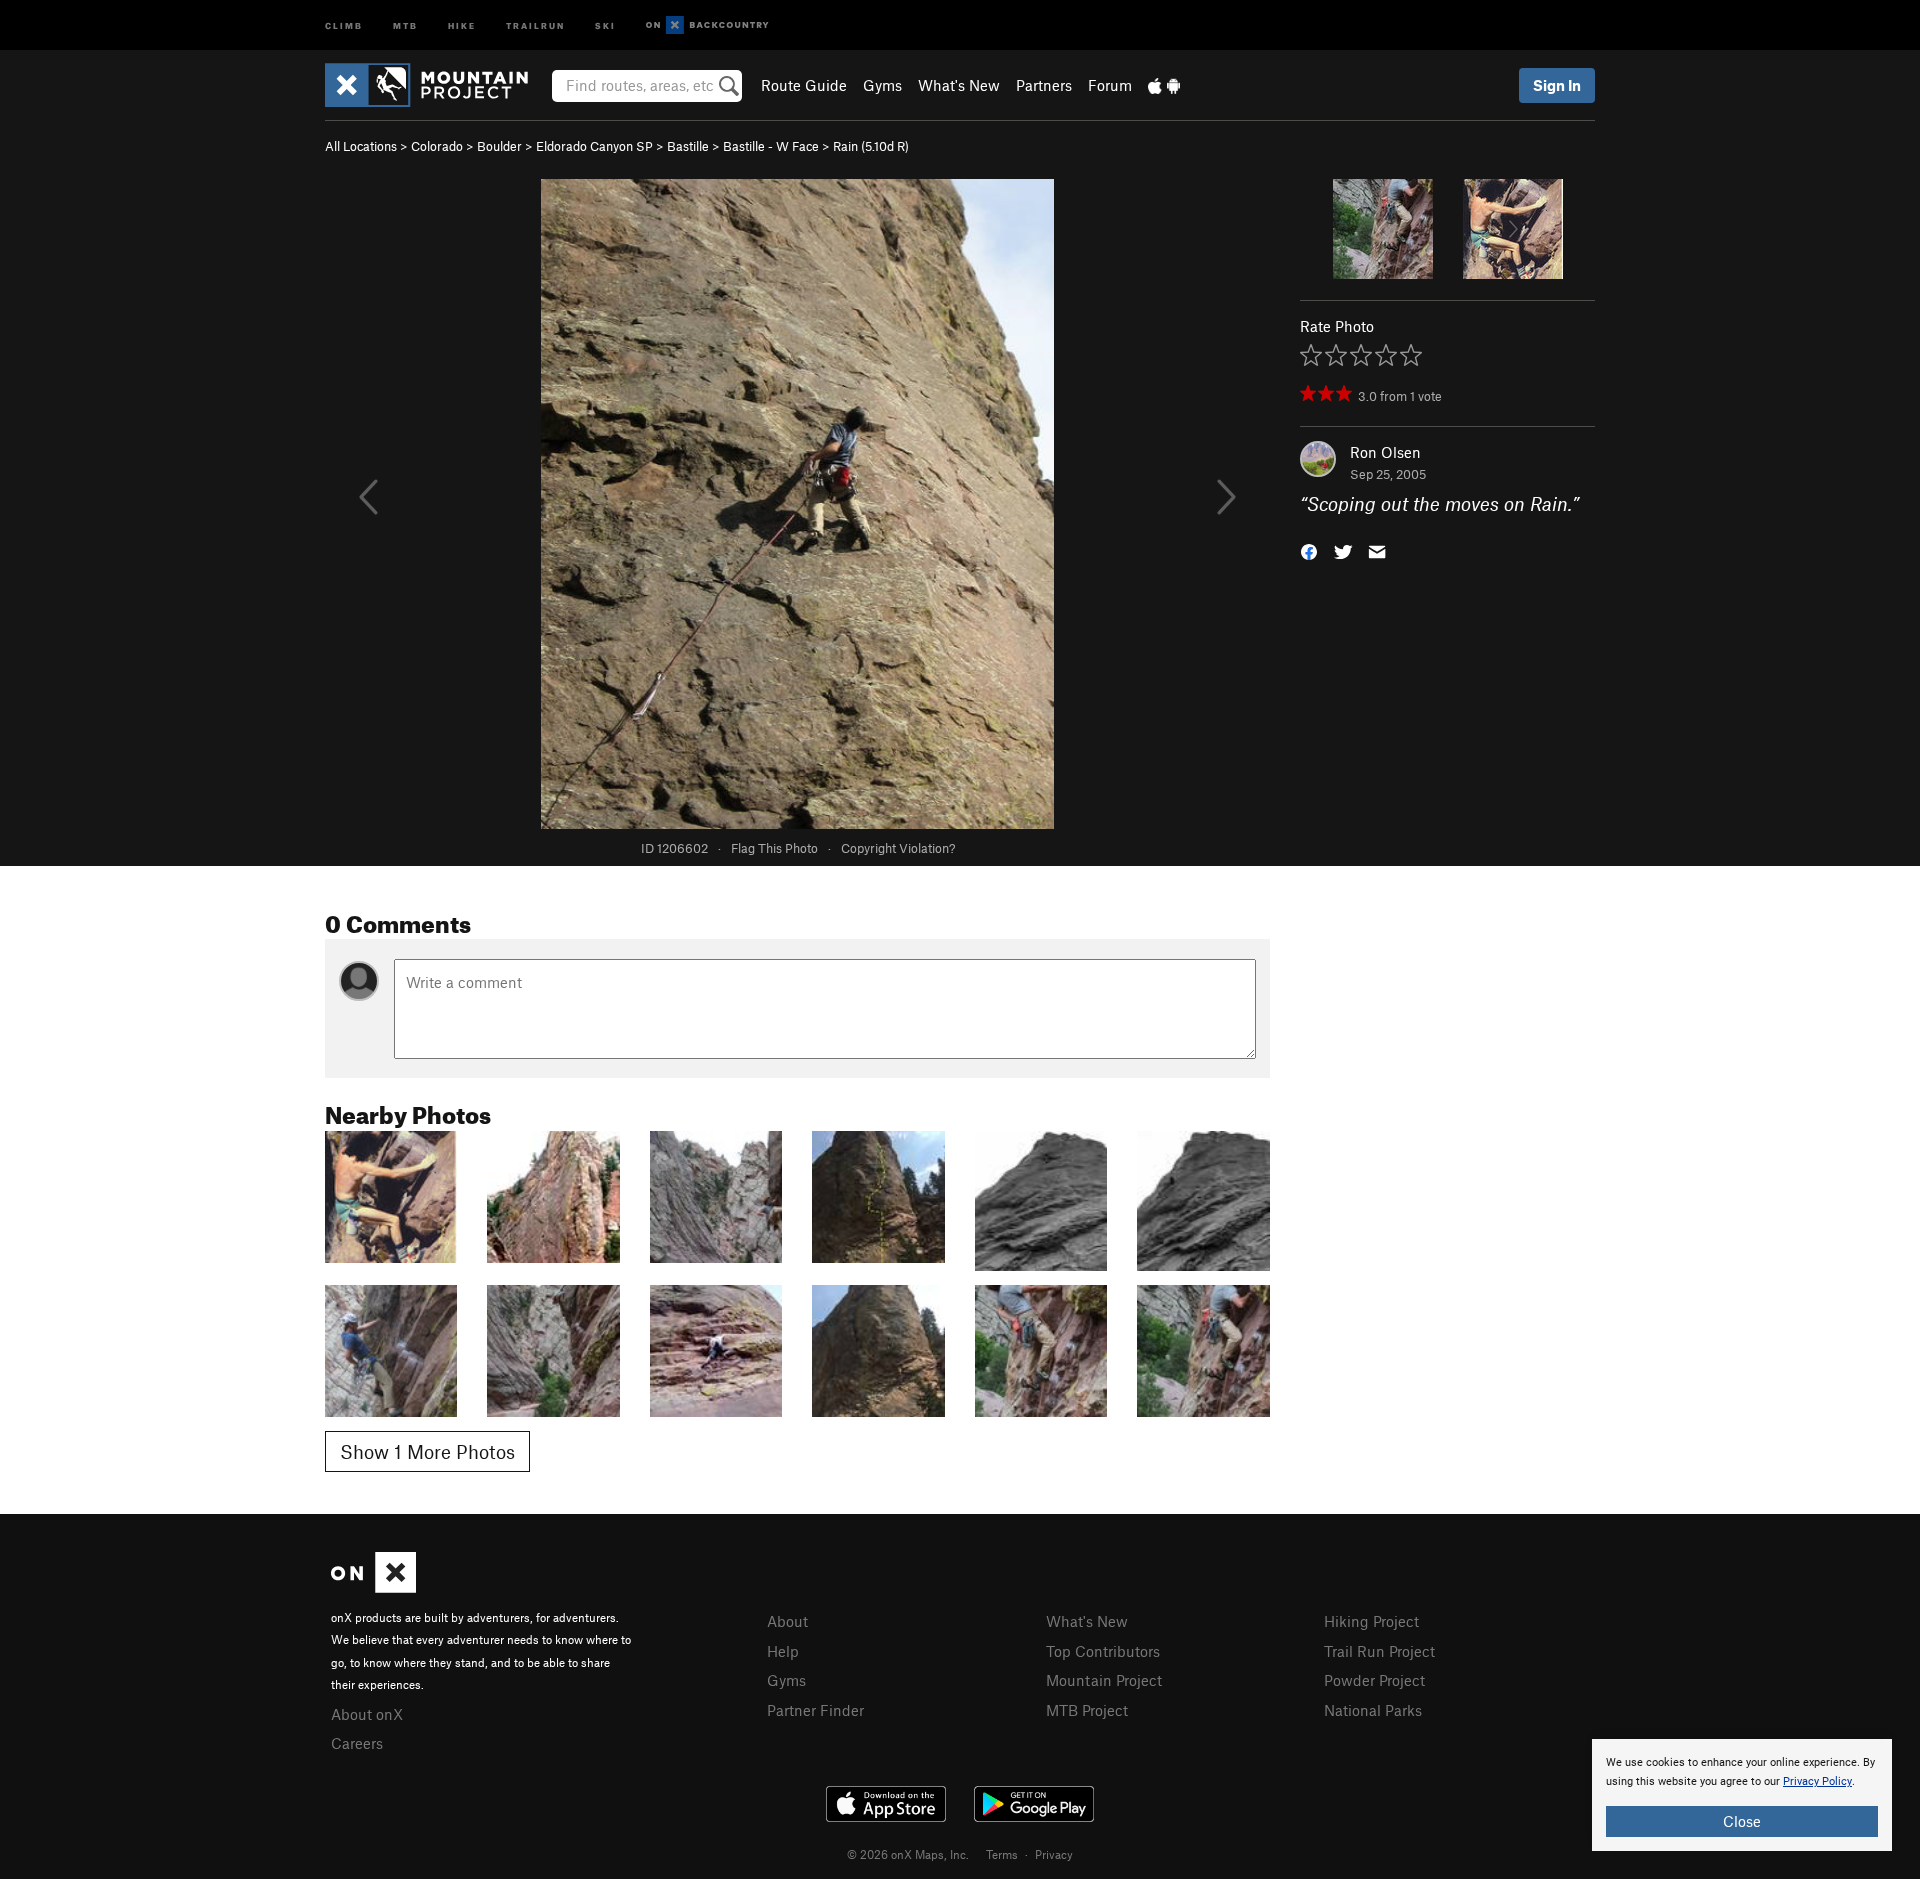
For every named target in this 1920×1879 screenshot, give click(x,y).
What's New (959, 85)
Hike (462, 24)
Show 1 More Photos (427, 1451)
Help (783, 1651)
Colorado (437, 146)
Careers (357, 1743)
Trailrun (535, 24)
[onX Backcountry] (707, 25)
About (787, 1621)
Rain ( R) (871, 146)
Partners (1044, 85)
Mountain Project (1104, 1680)
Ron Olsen (1385, 452)
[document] (1742, 1795)
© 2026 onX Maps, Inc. (908, 1854)
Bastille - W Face (771, 146)
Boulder (499, 146)
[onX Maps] (373, 1587)
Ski (605, 24)
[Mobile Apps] (1164, 85)
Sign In (1557, 85)
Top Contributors (1103, 1651)
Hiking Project (1371, 1621)
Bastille (688, 146)
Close (1742, 1821)
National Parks (1373, 1710)
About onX (367, 1714)
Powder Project (1374, 1680)
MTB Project (1087, 1710)
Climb (344, 24)
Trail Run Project (1379, 1651)
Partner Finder (815, 1710)
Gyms (882, 85)
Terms (1002, 1854)
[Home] (436, 85)
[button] (1309, 550)
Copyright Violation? (898, 848)
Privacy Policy (1817, 1781)
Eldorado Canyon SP (594, 146)
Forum (1110, 85)
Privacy (1054, 1854)
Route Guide (804, 85)
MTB (405, 24)
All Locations (361, 146)
